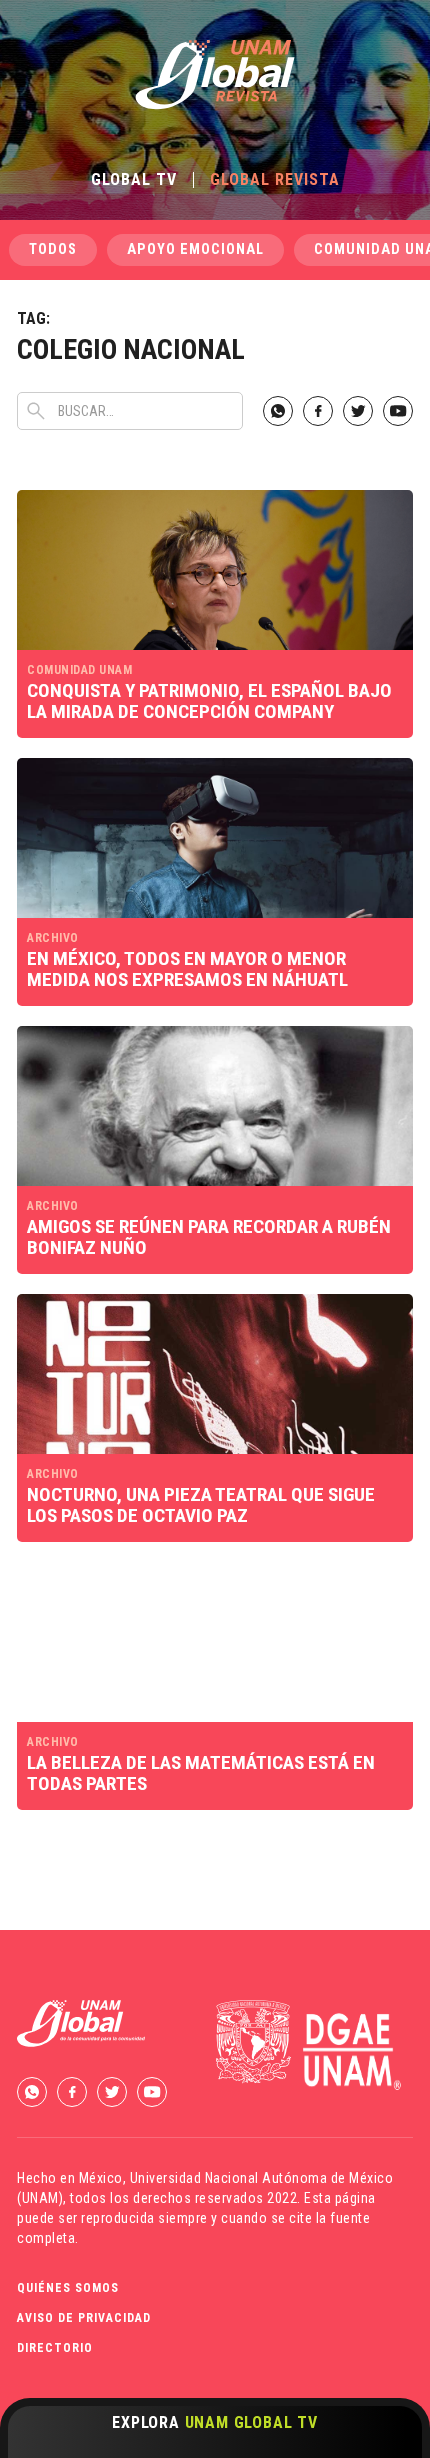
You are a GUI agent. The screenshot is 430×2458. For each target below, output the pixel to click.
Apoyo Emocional (195, 249)
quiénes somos (68, 2288)
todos (53, 249)
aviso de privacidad (84, 2318)
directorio (55, 2348)
